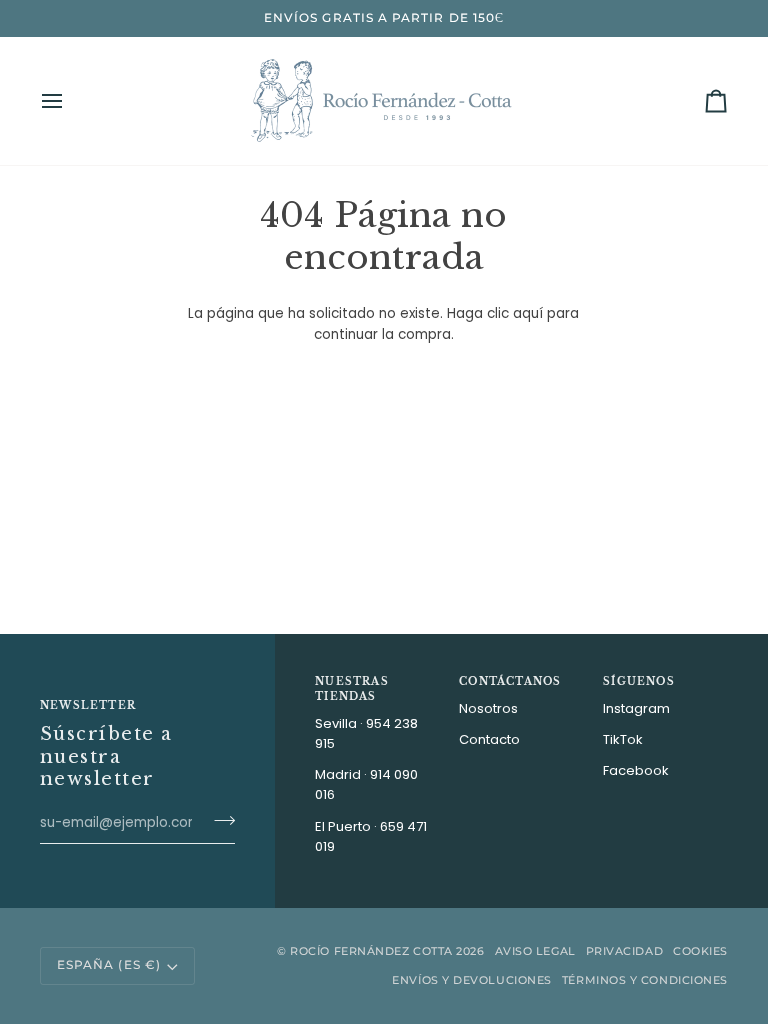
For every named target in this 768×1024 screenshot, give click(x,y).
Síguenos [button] (639, 681)
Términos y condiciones (645, 980)
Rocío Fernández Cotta (371, 951)
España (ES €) (109, 965)
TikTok (623, 739)
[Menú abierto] (70, 101)
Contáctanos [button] (510, 681)
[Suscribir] (218, 820)
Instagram (636, 708)
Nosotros (488, 708)
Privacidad (625, 951)
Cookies (700, 951)
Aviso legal (535, 951)
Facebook (636, 770)
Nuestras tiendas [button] (352, 689)
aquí (528, 313)
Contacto (489, 739)
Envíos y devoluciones (472, 980)
